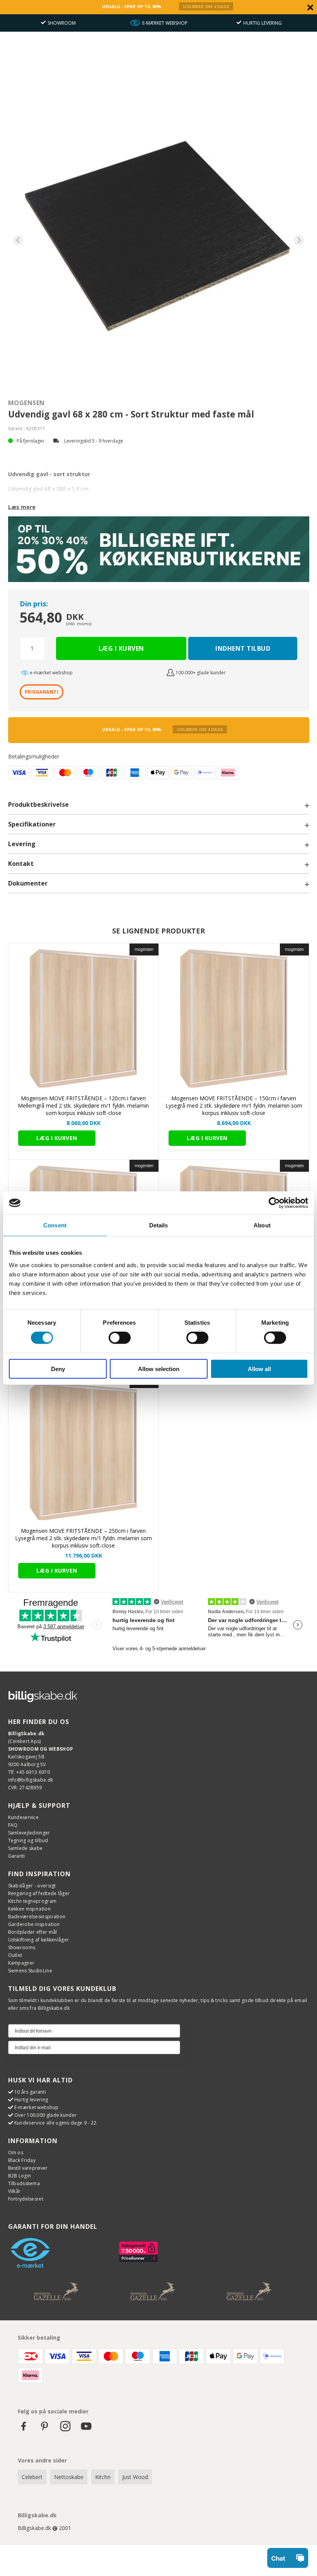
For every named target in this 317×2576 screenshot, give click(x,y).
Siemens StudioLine (30, 1971)
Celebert (32, 2477)
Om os (16, 2153)
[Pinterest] (44, 2430)
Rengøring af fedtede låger (39, 1893)
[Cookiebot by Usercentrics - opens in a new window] (274, 1203)
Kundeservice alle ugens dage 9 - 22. (56, 2123)
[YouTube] (86, 2430)
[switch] (120, 1338)
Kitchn (103, 2477)
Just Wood (135, 2477)
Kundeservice (24, 1817)
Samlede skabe (26, 1848)
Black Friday (22, 2160)
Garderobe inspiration (34, 1924)
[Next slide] (299, 240)
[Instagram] (65, 2430)
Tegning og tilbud (28, 1840)
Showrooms (22, 1947)
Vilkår (14, 2191)
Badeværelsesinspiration (37, 1917)
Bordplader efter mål (33, 1932)
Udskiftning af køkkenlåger (39, 1940)
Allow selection (159, 1369)
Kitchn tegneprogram (32, 1901)
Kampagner (21, 1963)
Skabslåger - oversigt (32, 1886)
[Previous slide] (18, 240)
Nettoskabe (69, 2477)
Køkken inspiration (29, 1909)
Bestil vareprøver (28, 2168)
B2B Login (20, 2176)
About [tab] (262, 1225)
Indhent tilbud (243, 648)
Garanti (17, 1856)
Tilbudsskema (24, 2183)
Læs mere (22, 507)
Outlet (15, 1955)
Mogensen (26, 403)
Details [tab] (159, 1225)
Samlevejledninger (29, 1833)
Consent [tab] (55, 1225)
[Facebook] (24, 2430)
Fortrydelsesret (26, 2199)
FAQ (13, 1825)
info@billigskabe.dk (31, 1780)
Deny (58, 1369)
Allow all (259, 1369)
